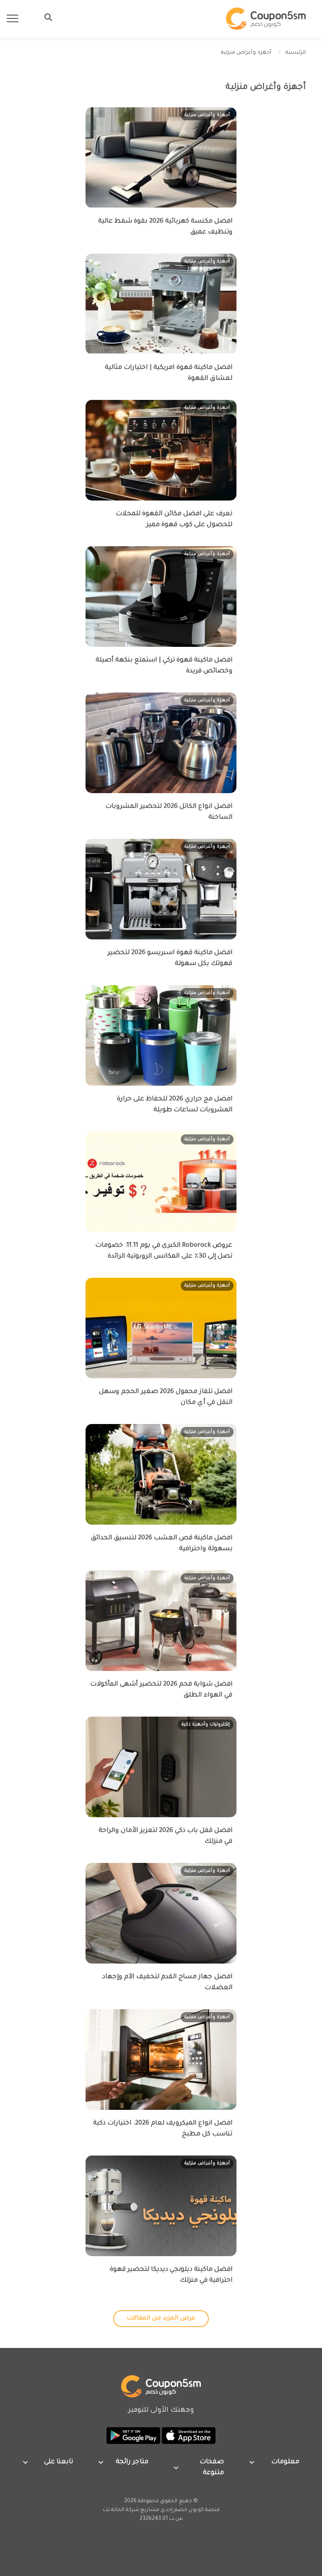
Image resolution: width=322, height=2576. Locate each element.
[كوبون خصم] (266, 19)
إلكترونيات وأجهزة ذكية (206, 1725)
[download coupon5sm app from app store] (188, 2436)
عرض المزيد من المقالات (161, 2319)
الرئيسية (296, 53)
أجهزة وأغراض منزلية (207, 115)
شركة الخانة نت (121, 2510)
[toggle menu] (46, 17)
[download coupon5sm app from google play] (133, 2436)
